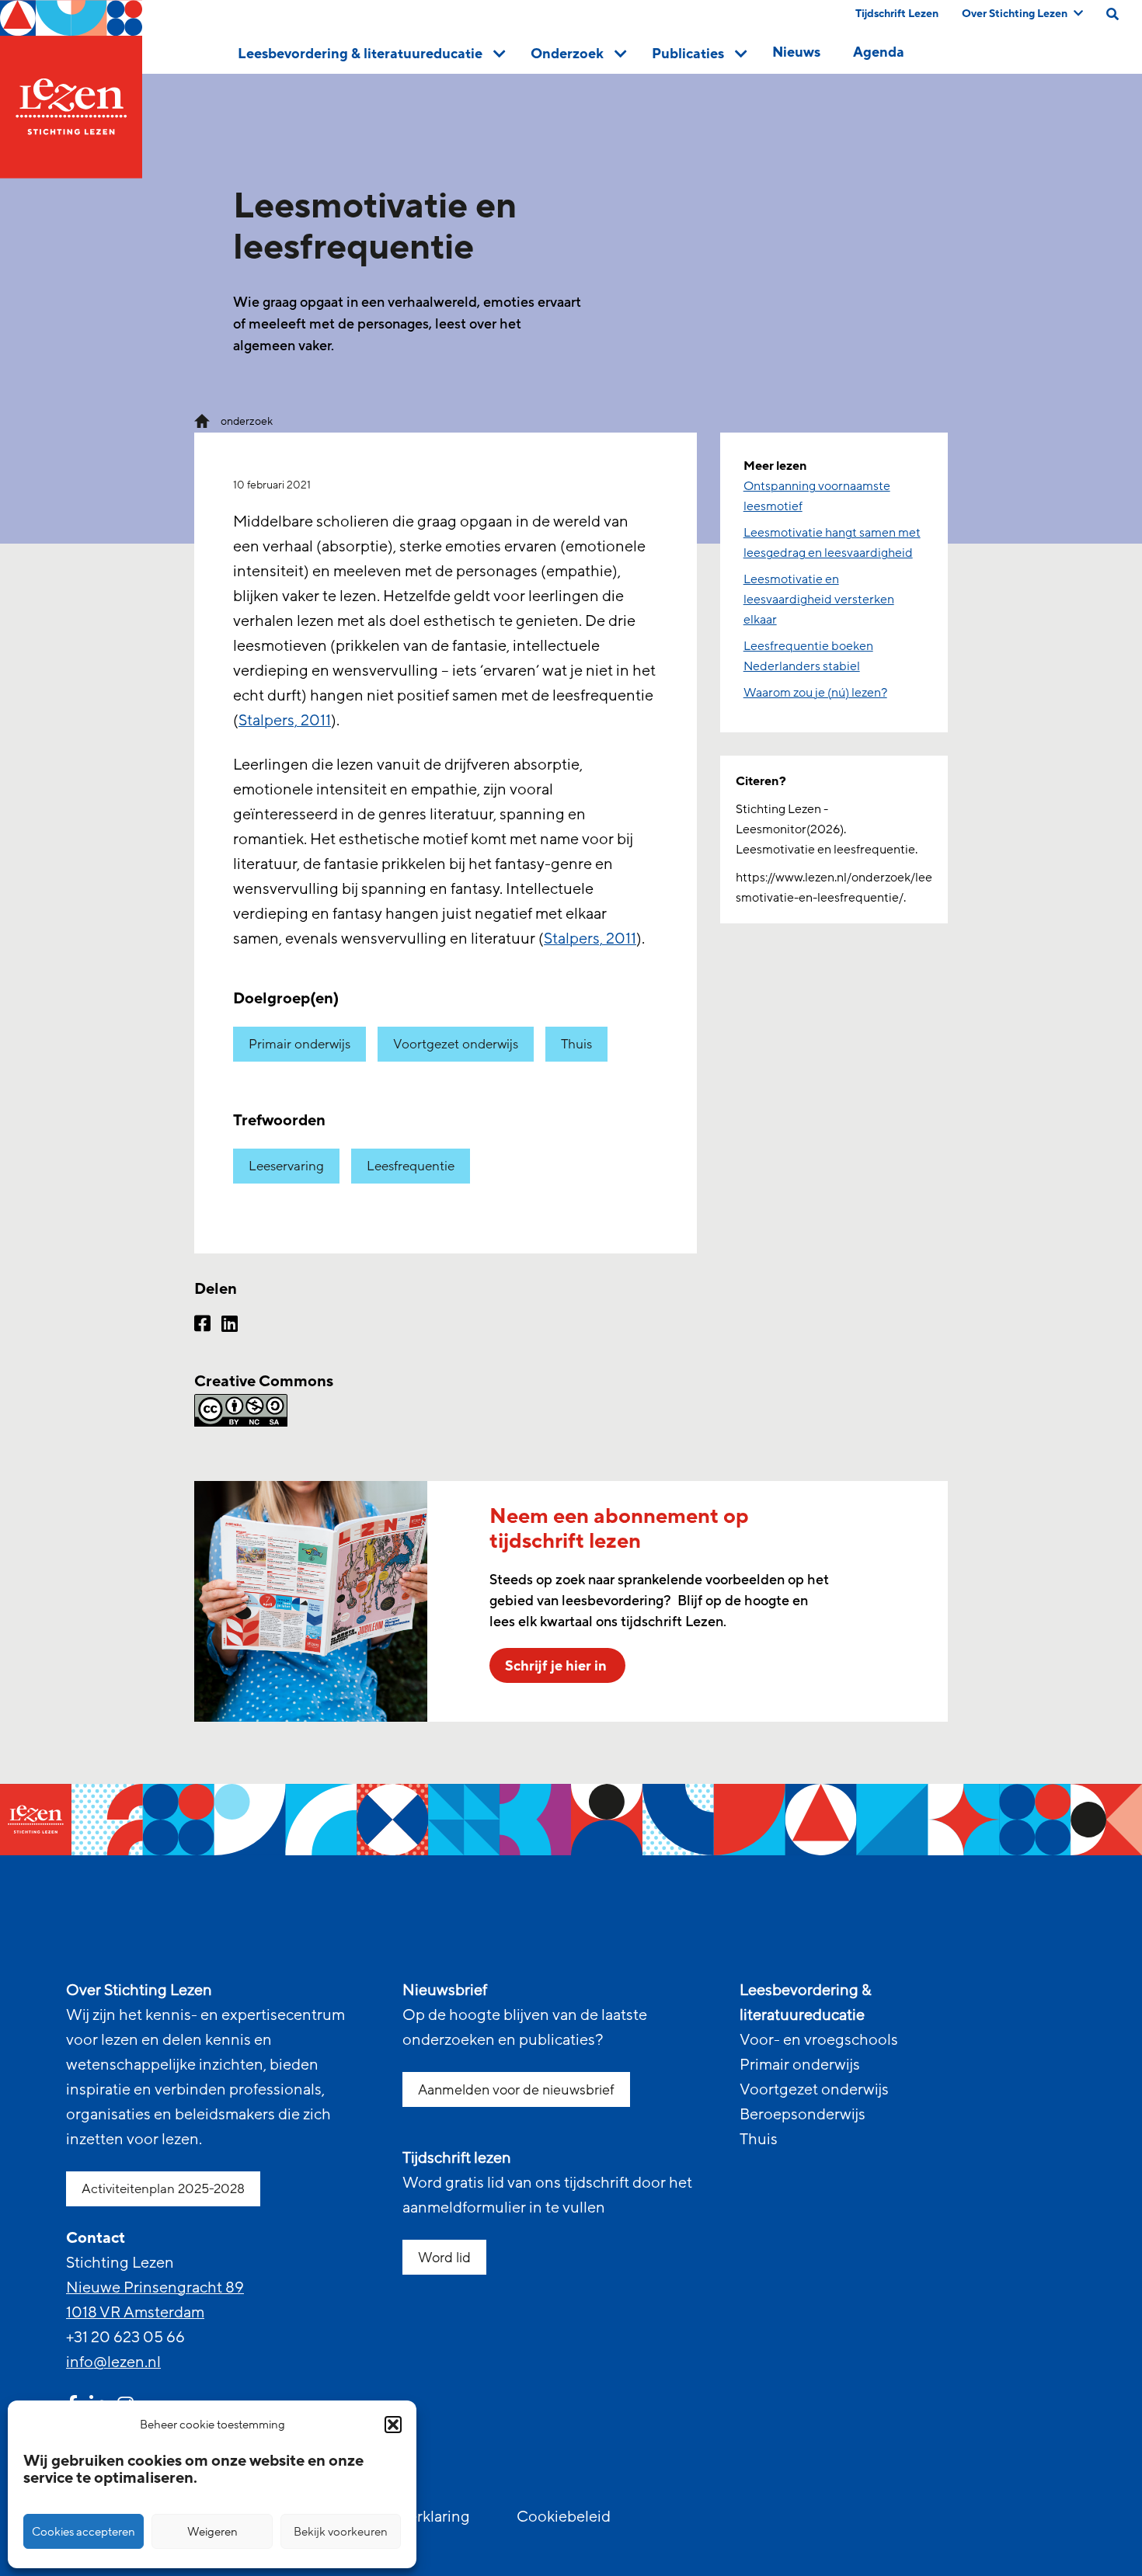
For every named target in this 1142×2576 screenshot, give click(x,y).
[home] (71, 89)
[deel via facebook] (202, 1326)
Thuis (576, 1044)
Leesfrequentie (411, 1166)
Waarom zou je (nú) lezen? (815, 693)
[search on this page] (1112, 14)
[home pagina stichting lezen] (202, 420)
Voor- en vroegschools (819, 2040)
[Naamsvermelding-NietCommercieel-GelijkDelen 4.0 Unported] (446, 1410)
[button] (393, 2425)
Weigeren (212, 2532)
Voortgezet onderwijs (456, 1044)
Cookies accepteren (84, 2532)
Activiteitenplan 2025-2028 (163, 2189)
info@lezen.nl (113, 2362)
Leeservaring (286, 1166)
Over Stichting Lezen (1015, 14)
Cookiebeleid (564, 2517)
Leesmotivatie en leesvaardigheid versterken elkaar (819, 600)
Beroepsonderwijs (803, 2115)
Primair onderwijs (299, 1044)
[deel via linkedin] (230, 1326)
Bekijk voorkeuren (341, 2532)
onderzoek (247, 421)
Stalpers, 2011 (285, 721)
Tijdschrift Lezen (897, 14)
